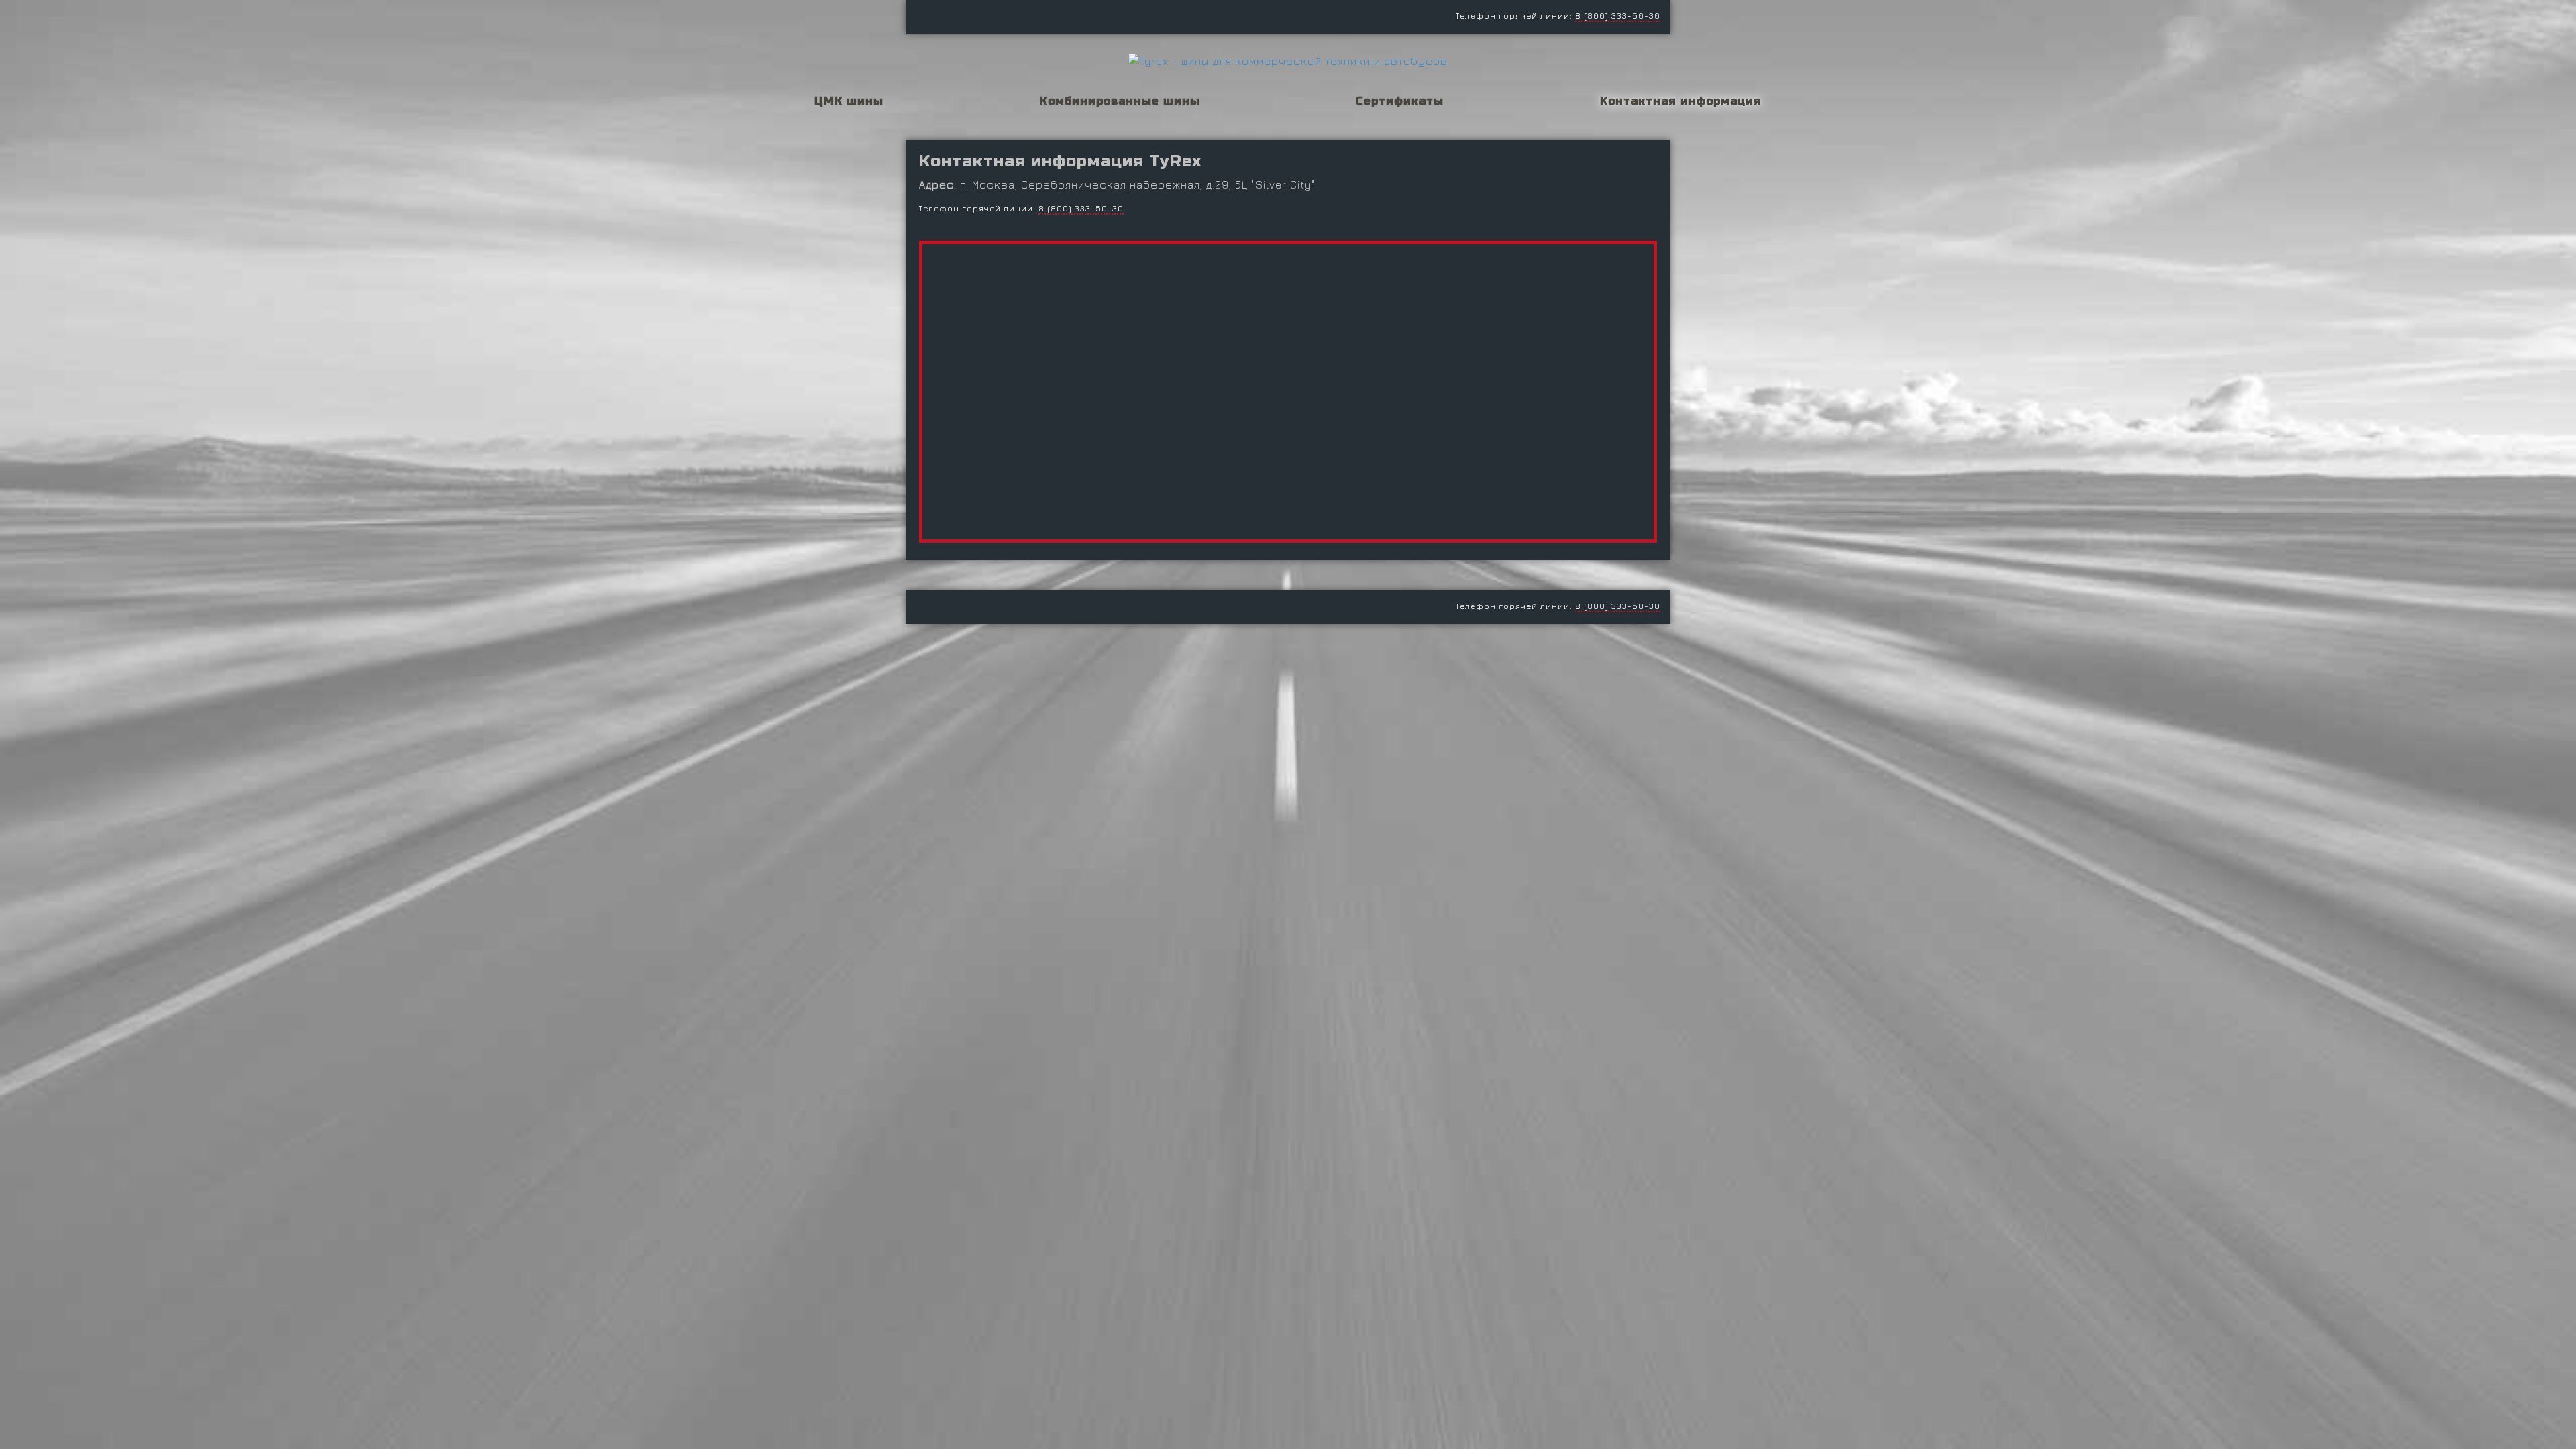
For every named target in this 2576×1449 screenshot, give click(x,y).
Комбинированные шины (1120, 101)
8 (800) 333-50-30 (1618, 16)
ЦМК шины (849, 101)
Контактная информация (1681, 101)
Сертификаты (1400, 101)
